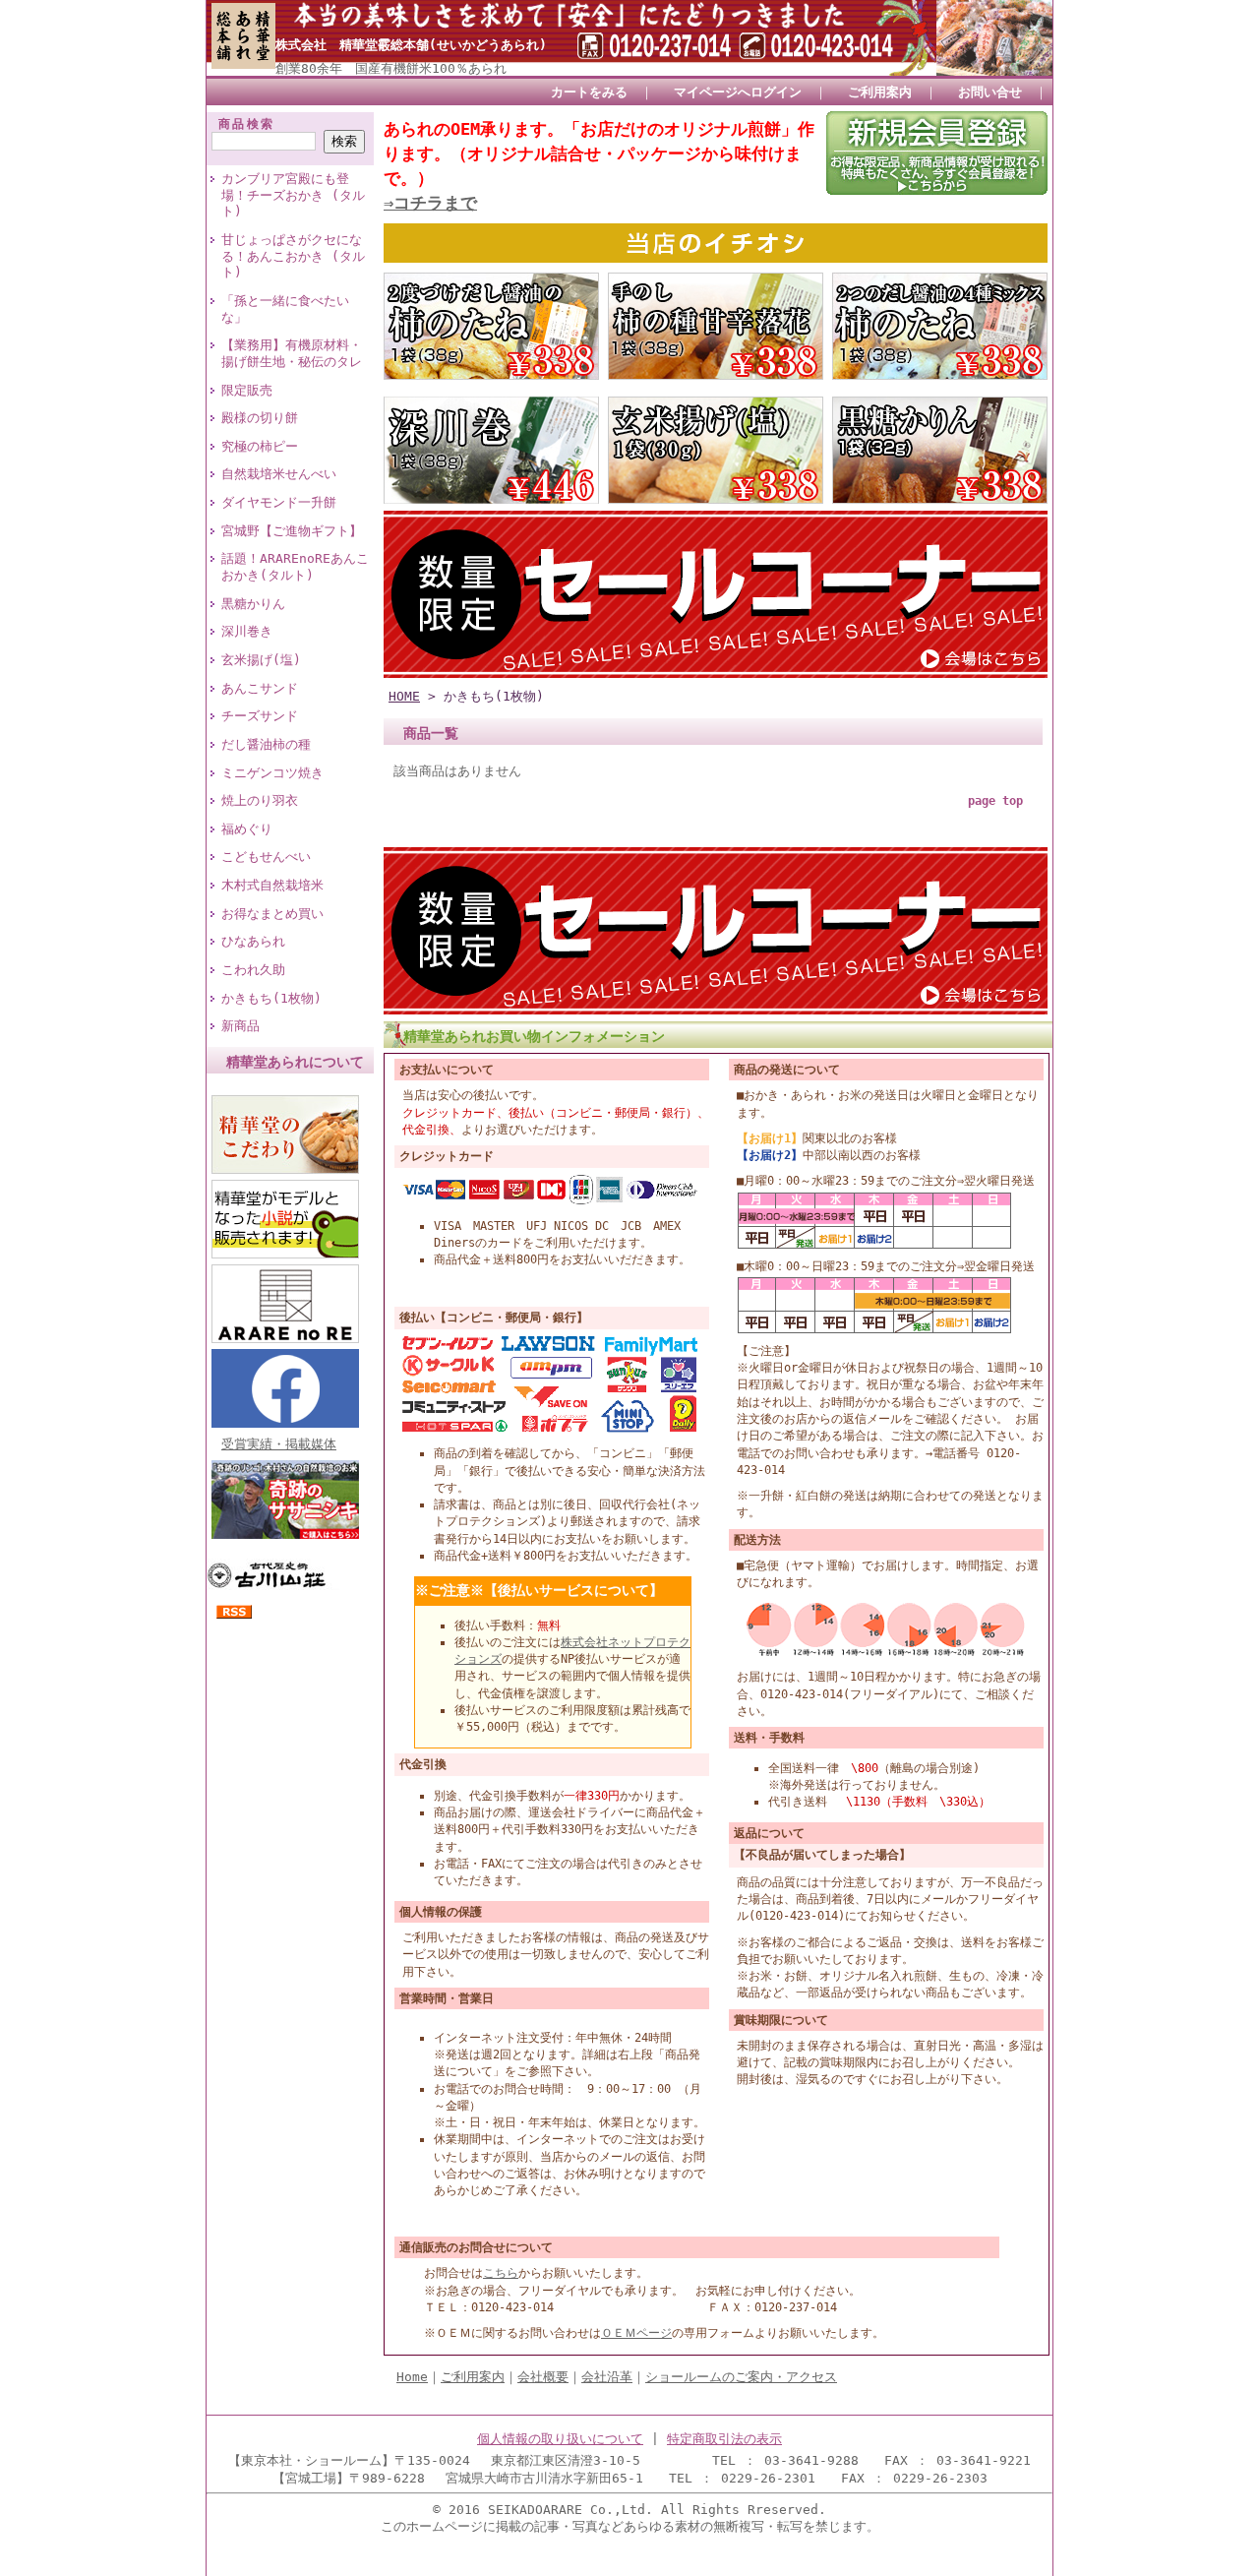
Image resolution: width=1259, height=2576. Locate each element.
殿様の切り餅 (260, 418)
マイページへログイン (738, 92)
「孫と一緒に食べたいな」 (285, 309)
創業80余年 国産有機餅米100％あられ (391, 68)
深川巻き (247, 631)
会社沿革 (607, 2377)
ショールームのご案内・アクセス (741, 2377)
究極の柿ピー (260, 446)
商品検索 (247, 124)
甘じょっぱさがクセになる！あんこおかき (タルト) (293, 256)
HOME (404, 696)
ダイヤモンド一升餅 (279, 502)
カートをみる (589, 92)
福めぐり (247, 829)
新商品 (240, 1026)
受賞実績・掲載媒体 (279, 1444)
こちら (501, 2273)
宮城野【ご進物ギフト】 (292, 531)
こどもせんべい (266, 857)
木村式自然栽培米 (272, 885)
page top (995, 801)
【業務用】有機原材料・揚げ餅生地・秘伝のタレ (292, 353)
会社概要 (543, 2377)
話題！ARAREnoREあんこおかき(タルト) (295, 567)
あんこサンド (260, 688)
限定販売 (247, 390)
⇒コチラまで (430, 203)
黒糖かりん (253, 604)
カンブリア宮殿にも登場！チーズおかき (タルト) (293, 195)
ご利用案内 (880, 92)
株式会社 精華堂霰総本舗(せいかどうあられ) (411, 45)
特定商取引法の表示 (724, 2439)
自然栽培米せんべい (279, 474)
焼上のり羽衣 (260, 800)
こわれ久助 (253, 970)
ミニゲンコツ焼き (272, 773)
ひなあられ (253, 941)
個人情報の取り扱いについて (560, 2439)
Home (412, 2377)
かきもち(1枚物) (271, 998)
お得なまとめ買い (272, 914)
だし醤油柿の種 (266, 744)
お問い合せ (990, 92)
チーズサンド (260, 716)
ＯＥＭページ (636, 2333)
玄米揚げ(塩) (261, 660)
